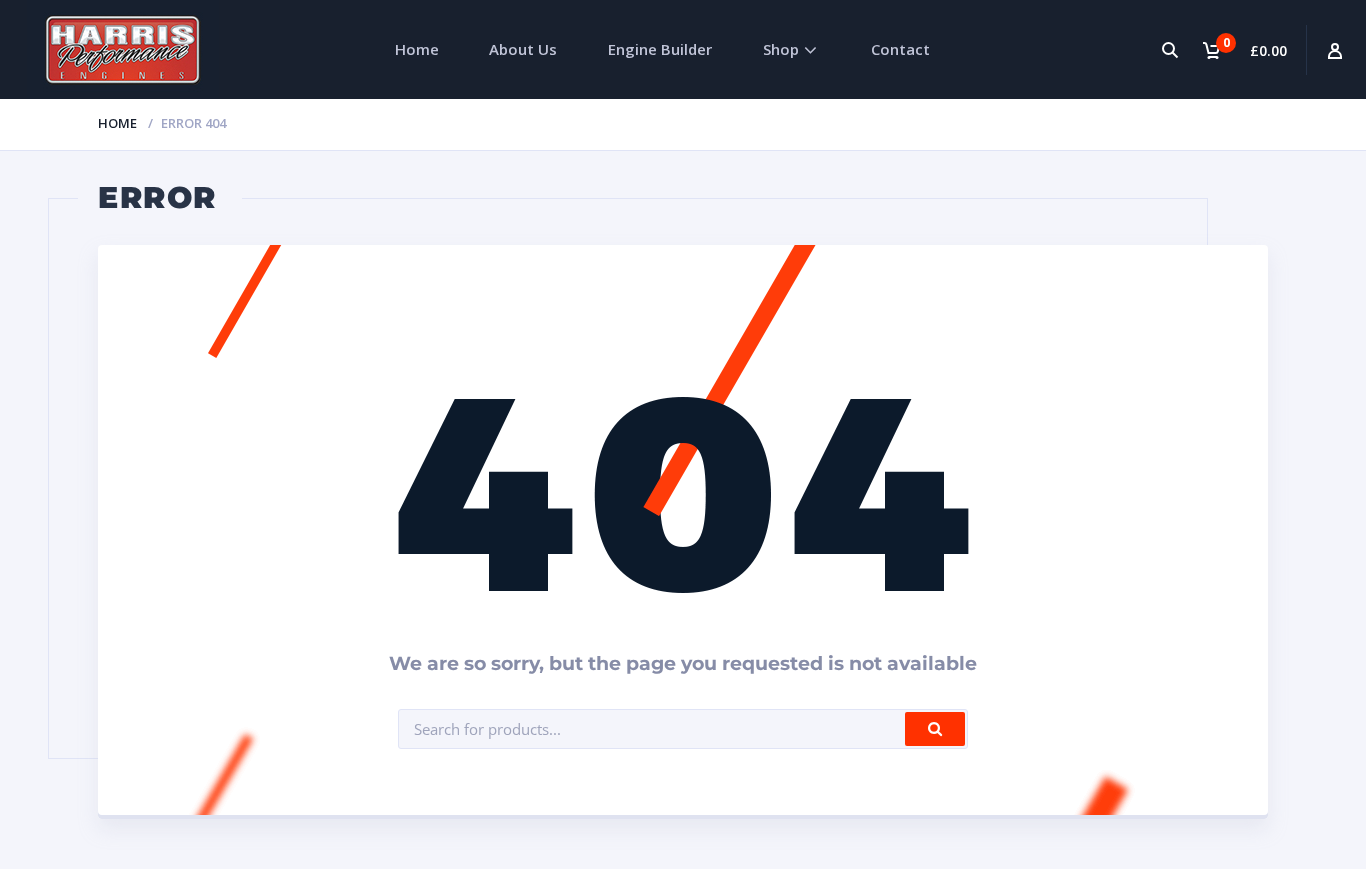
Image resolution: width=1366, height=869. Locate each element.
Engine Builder (660, 49)
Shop (781, 49)
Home (417, 49)
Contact (900, 49)
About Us (523, 49)
